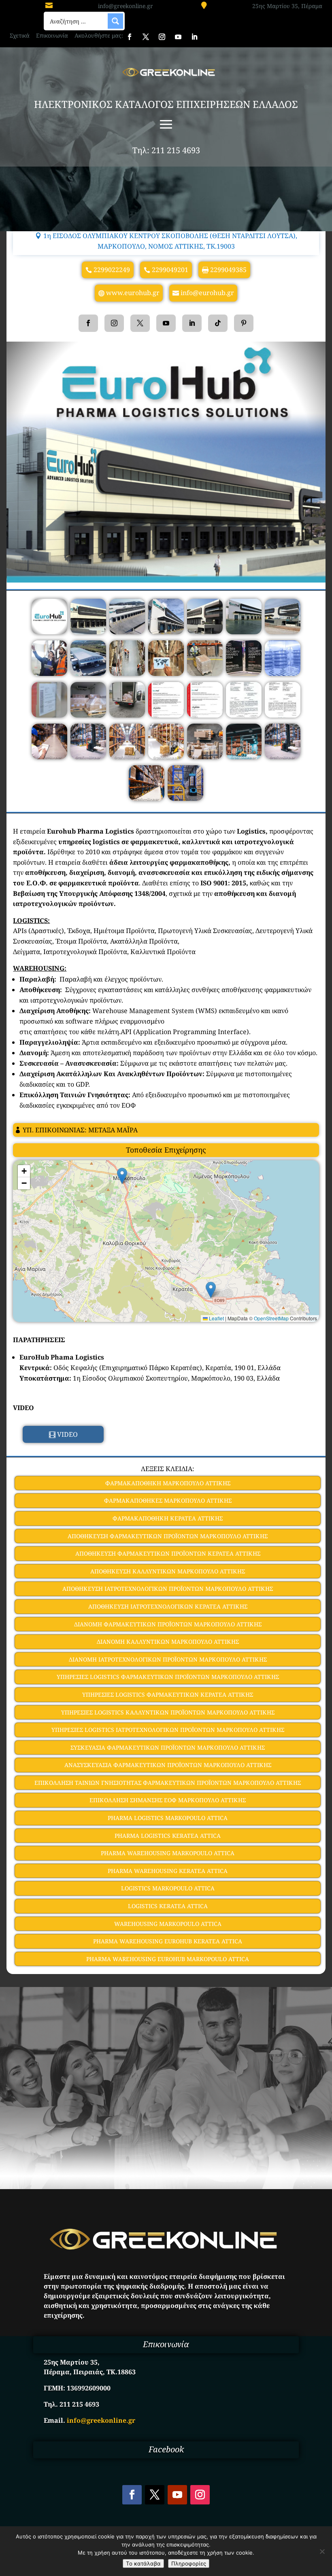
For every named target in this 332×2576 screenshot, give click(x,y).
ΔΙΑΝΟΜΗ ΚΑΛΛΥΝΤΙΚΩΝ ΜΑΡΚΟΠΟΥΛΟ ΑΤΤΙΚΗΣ (168, 1642)
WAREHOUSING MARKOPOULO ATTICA (168, 1924)
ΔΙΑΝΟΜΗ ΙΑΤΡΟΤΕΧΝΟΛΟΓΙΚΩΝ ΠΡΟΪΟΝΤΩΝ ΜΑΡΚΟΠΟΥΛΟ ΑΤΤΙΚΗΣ (168, 1659)
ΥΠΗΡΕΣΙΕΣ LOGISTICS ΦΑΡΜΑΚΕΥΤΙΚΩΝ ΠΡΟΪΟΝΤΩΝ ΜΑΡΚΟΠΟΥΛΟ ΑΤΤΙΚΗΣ (168, 1677)
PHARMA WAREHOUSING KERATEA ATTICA (168, 1871)
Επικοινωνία (52, 35)
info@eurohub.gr (207, 293)
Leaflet (216, 1318)
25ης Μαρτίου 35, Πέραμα (287, 6)
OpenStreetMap (271, 1318)
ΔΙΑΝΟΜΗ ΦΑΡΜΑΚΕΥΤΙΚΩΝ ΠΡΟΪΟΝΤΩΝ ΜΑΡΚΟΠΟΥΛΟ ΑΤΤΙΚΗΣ (168, 1624)
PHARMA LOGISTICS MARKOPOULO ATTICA (168, 1818)
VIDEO (67, 1434)
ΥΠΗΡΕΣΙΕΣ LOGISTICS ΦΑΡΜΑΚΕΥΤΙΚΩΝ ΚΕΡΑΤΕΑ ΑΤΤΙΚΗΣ (168, 1694)
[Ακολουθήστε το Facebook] (130, 37)
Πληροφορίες (189, 2563)
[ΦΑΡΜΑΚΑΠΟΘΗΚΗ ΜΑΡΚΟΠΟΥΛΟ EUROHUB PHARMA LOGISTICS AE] (49, 632)
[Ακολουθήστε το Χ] (146, 37)
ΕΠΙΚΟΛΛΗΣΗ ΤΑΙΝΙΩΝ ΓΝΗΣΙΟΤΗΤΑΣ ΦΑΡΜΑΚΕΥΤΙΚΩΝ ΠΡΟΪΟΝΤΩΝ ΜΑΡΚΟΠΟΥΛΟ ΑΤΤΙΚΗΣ (168, 1783)
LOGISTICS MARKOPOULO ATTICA (168, 1888)
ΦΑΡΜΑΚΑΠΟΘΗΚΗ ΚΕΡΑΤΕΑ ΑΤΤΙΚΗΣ (168, 1518)
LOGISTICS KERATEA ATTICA (168, 1906)
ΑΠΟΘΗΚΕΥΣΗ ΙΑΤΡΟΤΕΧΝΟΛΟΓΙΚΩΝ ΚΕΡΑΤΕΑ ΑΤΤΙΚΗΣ (168, 1606)
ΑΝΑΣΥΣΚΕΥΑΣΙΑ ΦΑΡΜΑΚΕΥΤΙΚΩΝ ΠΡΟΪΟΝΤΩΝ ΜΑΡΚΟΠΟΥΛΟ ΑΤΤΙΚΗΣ (168, 1765)
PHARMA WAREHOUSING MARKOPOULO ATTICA (168, 1853)
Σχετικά (20, 35)
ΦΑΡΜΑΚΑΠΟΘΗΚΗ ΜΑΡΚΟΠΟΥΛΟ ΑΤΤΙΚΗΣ (168, 1483)
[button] (122, 1176)
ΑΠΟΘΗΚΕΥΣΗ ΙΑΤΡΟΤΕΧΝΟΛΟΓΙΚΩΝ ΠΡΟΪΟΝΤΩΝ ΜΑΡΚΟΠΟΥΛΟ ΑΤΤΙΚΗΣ (168, 1589)
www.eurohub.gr (133, 293)
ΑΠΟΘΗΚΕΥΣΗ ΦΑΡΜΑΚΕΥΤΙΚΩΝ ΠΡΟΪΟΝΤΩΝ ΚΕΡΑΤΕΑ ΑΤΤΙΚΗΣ (168, 1553)
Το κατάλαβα (143, 2563)
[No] (322, 2551)
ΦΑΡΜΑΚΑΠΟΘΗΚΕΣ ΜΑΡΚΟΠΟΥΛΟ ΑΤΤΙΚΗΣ (168, 1500)
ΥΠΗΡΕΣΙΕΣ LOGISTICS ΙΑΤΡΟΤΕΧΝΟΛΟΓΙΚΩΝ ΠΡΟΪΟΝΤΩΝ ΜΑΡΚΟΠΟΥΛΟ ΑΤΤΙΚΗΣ (168, 1730)
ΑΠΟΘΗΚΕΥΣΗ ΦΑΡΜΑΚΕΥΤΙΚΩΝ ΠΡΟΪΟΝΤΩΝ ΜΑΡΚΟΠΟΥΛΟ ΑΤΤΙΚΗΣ (168, 1536)
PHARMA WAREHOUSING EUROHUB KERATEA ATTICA (168, 1941)
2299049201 (170, 270)
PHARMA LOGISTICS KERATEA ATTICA (168, 1836)
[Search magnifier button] (115, 21)
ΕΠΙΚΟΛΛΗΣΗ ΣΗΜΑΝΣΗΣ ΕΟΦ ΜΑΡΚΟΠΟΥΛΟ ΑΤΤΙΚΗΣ (168, 1800)
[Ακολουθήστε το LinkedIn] (194, 37)
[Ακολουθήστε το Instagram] (162, 37)
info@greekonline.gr (126, 6)
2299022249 (112, 270)
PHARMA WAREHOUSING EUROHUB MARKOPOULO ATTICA (168, 1959)
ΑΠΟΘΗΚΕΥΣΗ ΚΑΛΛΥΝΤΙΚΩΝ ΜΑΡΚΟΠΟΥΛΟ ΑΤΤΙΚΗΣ (168, 1571)
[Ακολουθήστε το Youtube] (178, 37)
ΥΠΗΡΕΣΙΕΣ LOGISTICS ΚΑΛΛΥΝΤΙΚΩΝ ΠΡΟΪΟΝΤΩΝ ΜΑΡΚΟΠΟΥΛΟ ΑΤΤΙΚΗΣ (168, 1712)
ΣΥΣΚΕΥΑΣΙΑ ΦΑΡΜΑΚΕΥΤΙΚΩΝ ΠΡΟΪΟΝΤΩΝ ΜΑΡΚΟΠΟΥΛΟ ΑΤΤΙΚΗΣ (168, 1747)
